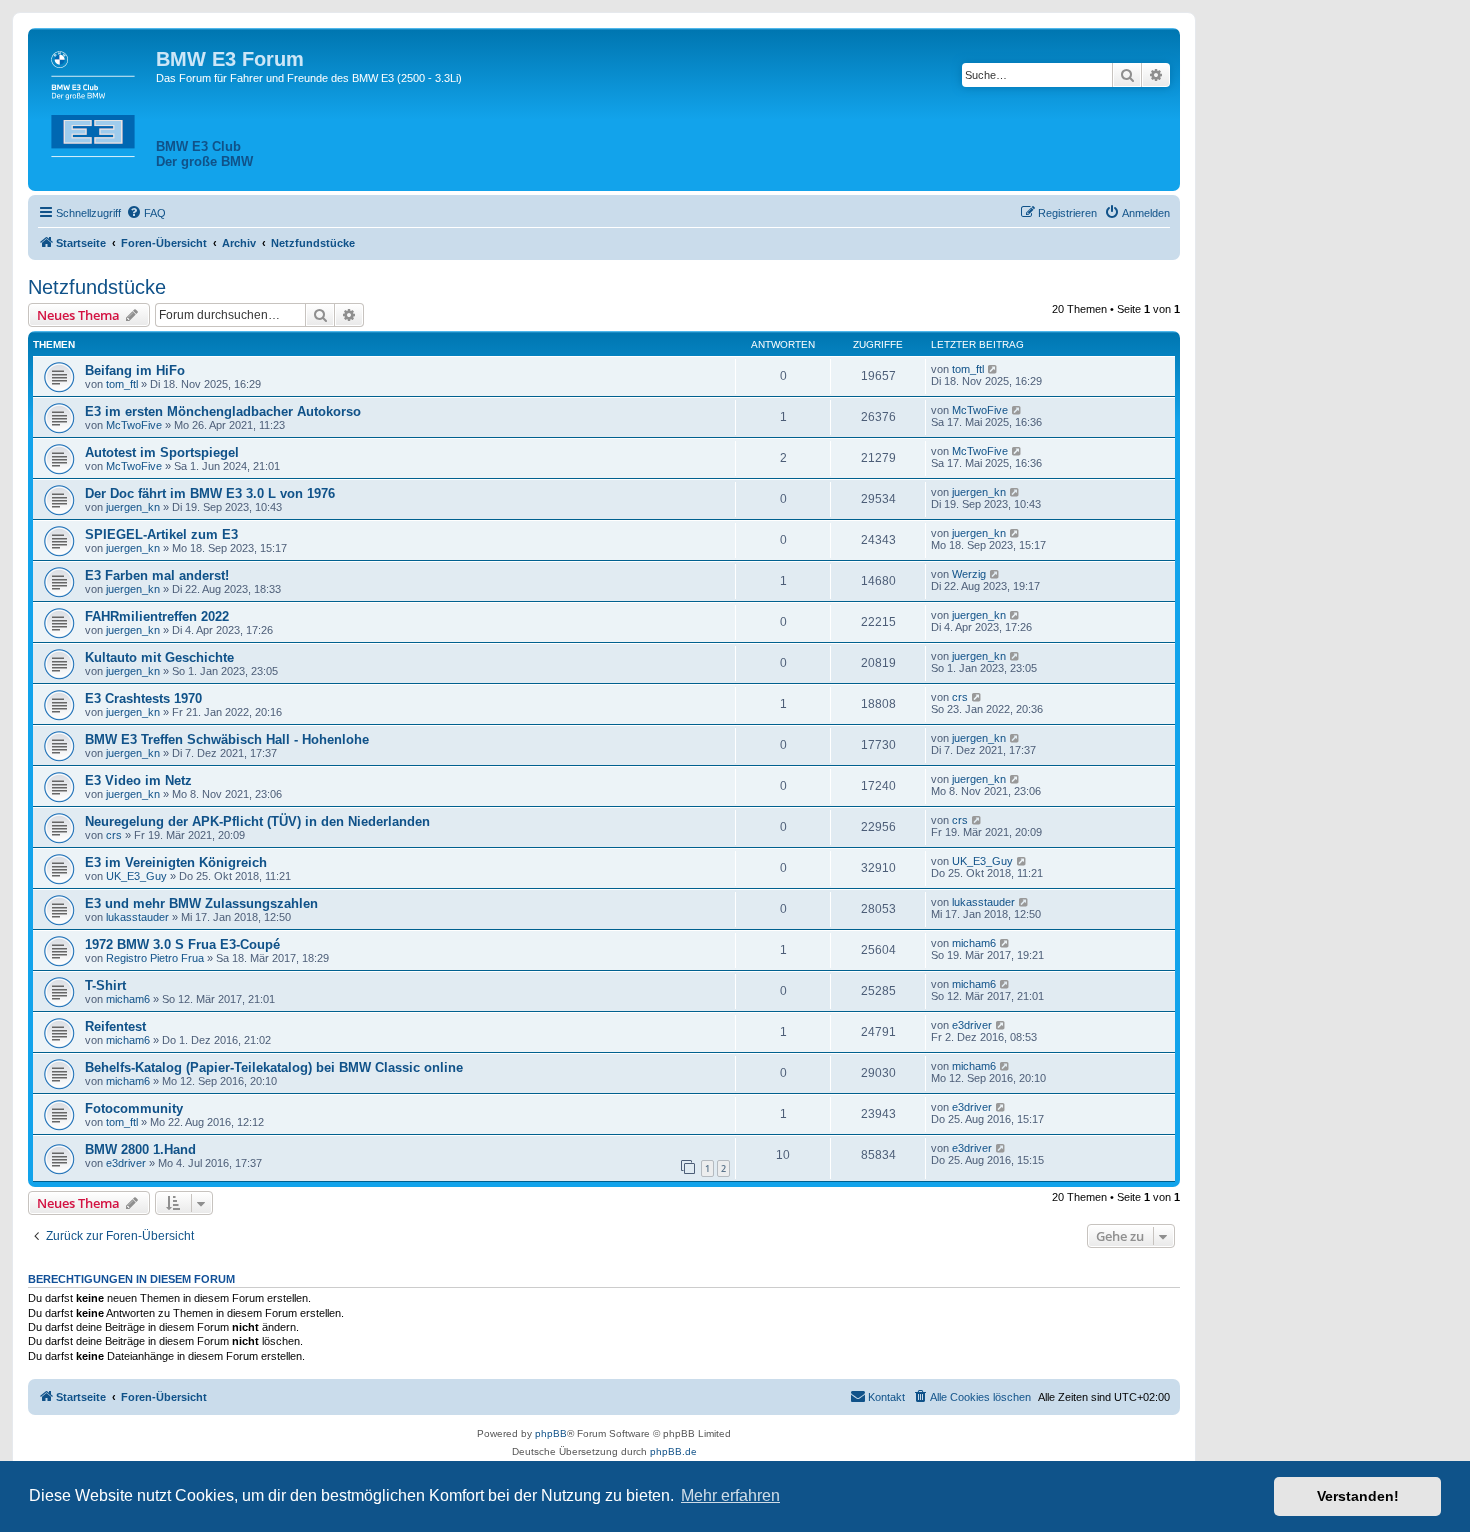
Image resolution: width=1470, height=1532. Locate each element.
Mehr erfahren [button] (730, 1495)
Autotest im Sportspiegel (162, 452)
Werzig (969, 574)
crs (960, 697)
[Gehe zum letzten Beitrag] (993, 369)
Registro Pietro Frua (155, 958)
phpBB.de (673, 1451)
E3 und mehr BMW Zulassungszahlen (201, 903)
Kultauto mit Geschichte (159, 657)
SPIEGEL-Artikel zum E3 (161, 534)
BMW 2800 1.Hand (140, 1149)
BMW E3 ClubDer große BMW (204, 154)
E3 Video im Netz (138, 780)
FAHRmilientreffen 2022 (157, 616)
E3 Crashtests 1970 (143, 698)
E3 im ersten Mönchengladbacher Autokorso (223, 411)
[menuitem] (146, 213)
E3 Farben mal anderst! (157, 575)
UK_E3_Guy (136, 876)
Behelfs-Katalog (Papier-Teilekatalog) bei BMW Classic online (274, 1067)
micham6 (974, 943)
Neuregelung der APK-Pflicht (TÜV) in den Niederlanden (257, 821)
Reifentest (115, 1026)
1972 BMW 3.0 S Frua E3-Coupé (182, 944)
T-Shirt (105, 985)
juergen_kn (133, 507)
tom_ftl (122, 384)
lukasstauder (137, 917)
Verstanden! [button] (1358, 1496)
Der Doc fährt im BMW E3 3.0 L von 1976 (210, 493)
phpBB (551, 1433)
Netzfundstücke (97, 287)
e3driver (972, 1025)
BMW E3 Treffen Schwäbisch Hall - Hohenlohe (227, 739)
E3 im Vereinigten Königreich (176, 862)
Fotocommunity (134, 1108)
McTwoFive (134, 425)
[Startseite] (94, 100)
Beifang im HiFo (135, 370)
